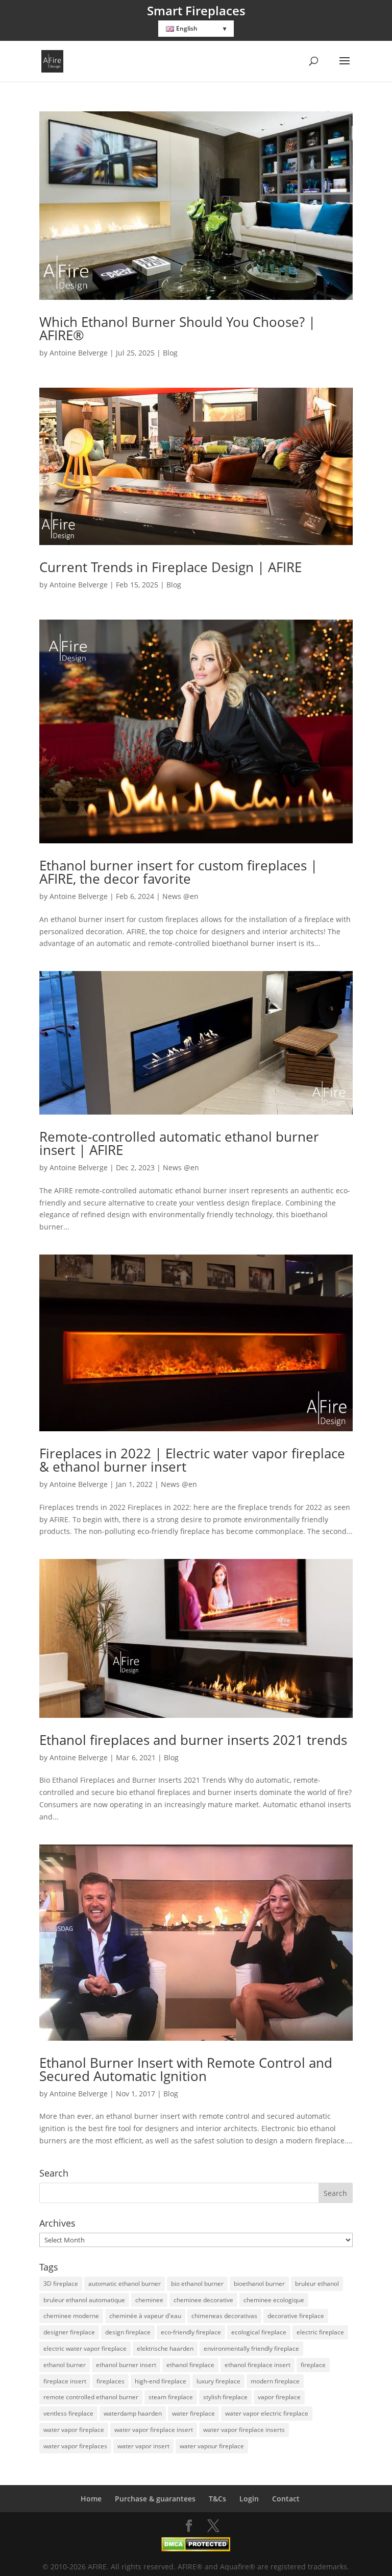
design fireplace (128, 2332)
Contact (286, 2499)
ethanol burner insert (126, 2365)
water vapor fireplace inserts (244, 2430)
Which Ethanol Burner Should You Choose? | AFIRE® (177, 328)
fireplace (313, 2365)
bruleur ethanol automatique (84, 2300)
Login (249, 2499)
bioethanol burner (259, 2284)
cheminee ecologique (274, 2300)
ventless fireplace (68, 2413)
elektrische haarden (165, 2348)
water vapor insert (143, 2446)
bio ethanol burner (197, 2284)
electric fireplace (320, 2332)
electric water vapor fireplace (85, 2348)
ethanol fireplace (190, 2365)
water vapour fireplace (212, 2446)
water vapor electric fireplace (267, 2413)
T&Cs (217, 2499)
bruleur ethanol (317, 2284)
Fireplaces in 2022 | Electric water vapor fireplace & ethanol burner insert (192, 1460)
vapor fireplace (279, 2397)
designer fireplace (69, 2332)
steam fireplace (171, 2397)
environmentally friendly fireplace (251, 2348)
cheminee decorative (203, 2300)
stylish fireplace (225, 2397)
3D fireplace (61, 2284)
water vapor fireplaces (75, 2446)
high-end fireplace (161, 2381)
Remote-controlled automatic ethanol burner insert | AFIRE (179, 1143)
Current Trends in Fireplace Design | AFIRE (170, 567)
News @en (180, 896)
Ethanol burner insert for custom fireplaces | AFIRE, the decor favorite (178, 872)
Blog (170, 353)
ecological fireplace (259, 2332)
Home (91, 2499)
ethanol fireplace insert (258, 2365)
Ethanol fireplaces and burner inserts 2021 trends (193, 1740)
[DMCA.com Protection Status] (196, 2549)
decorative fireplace (296, 2316)
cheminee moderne (71, 2316)
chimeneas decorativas (224, 2316)
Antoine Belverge (79, 353)
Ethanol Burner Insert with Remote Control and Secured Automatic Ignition (186, 2069)
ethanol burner (65, 2365)
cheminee (149, 2300)
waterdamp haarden (133, 2413)
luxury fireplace (218, 2381)
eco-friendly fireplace (191, 2332)
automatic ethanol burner (125, 2284)
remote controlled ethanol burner (91, 2397)
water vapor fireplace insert (154, 2430)
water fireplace (193, 2413)
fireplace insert (65, 2381)
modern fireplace (275, 2381)
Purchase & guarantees (155, 2499)
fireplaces (111, 2381)
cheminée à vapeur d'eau (145, 2316)
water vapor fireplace (74, 2430)
